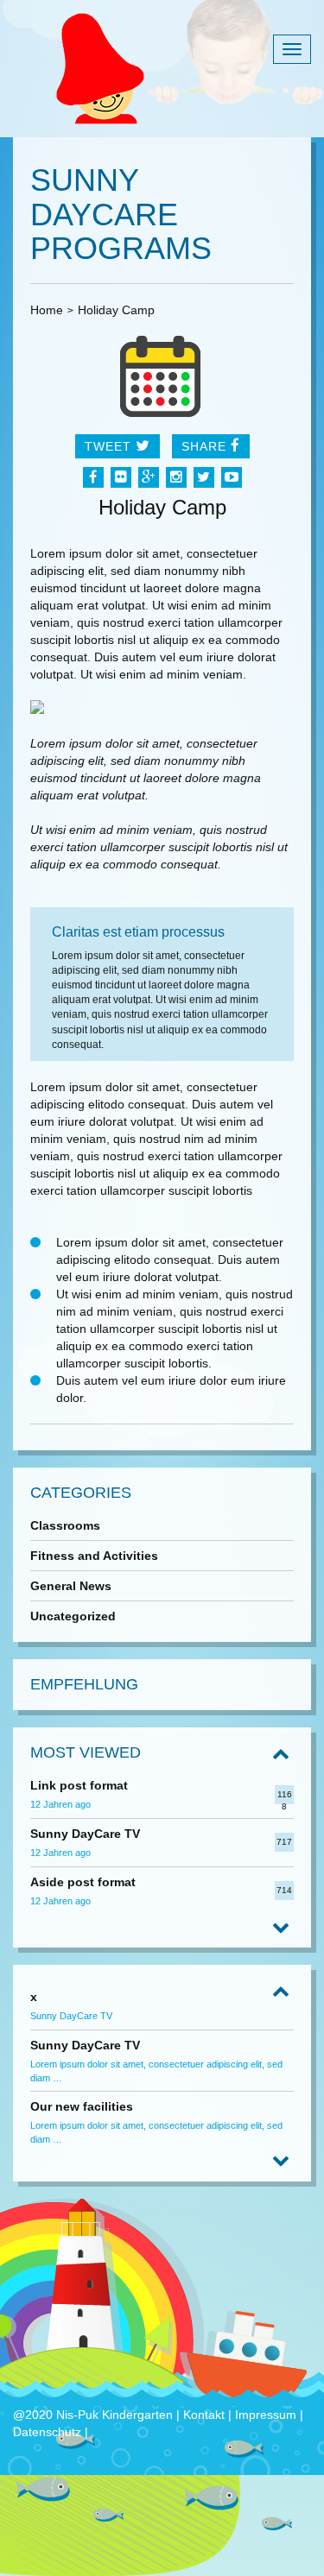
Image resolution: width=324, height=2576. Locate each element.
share (206, 446)
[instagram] (176, 477)
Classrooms (65, 1525)
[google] (149, 477)
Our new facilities (82, 2106)
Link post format (79, 1785)
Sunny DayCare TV (85, 1834)
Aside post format (83, 1882)
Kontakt (206, 2415)
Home (47, 310)
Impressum (266, 2415)
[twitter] (204, 477)
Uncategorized (73, 1616)
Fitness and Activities (94, 1556)
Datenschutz (49, 2432)
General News (71, 1586)
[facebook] (93, 477)
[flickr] (121, 477)
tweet (110, 446)
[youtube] (232, 477)
